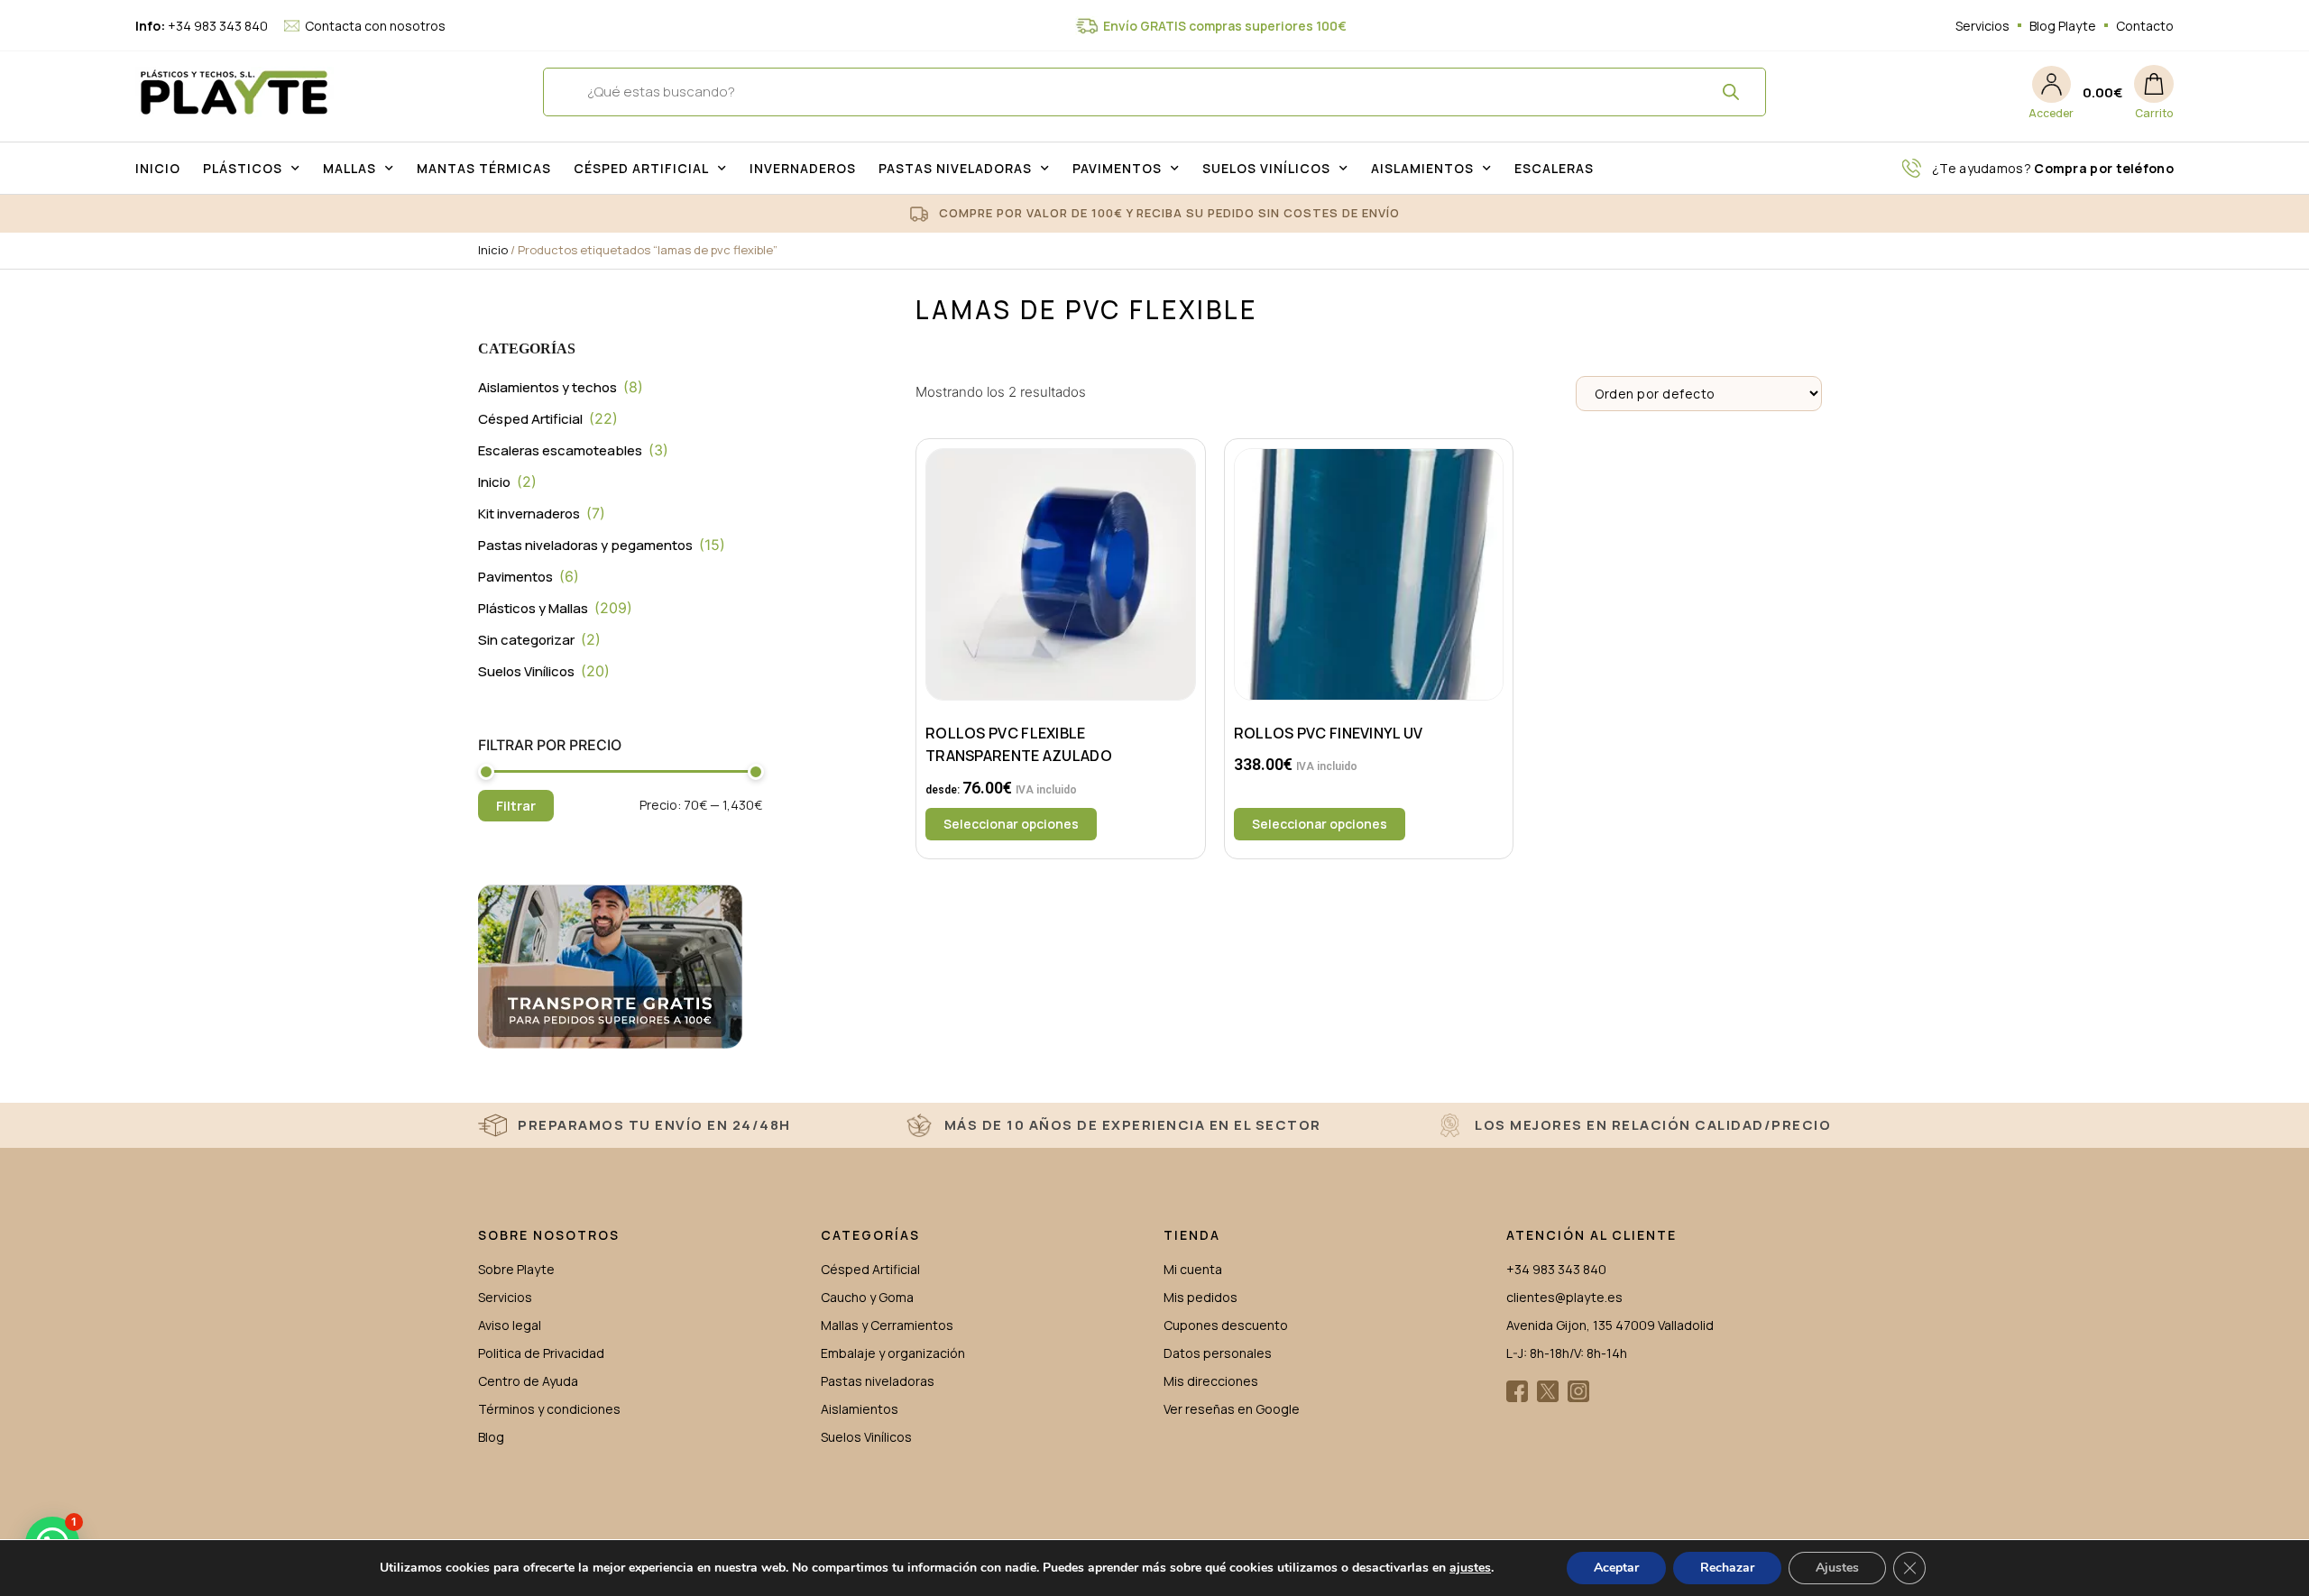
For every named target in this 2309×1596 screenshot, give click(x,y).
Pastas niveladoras (955, 168)
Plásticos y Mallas (533, 608)
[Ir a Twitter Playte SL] (1548, 1391)
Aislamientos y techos (547, 387)
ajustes (1470, 1568)
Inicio (158, 168)
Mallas (350, 168)
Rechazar (1727, 1568)
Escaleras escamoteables (560, 450)
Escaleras (1554, 168)
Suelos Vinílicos (1266, 168)
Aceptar (1616, 1568)
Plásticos (243, 168)
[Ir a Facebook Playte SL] (1517, 1391)
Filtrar (516, 806)
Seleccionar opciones (1011, 824)
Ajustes (1837, 1568)
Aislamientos (1422, 168)
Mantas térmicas (484, 168)
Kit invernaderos (529, 514)
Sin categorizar (526, 640)
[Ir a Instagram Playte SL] (1578, 1391)
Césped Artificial (641, 168)
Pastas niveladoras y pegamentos (585, 545)
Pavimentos (1117, 168)
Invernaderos (803, 168)
